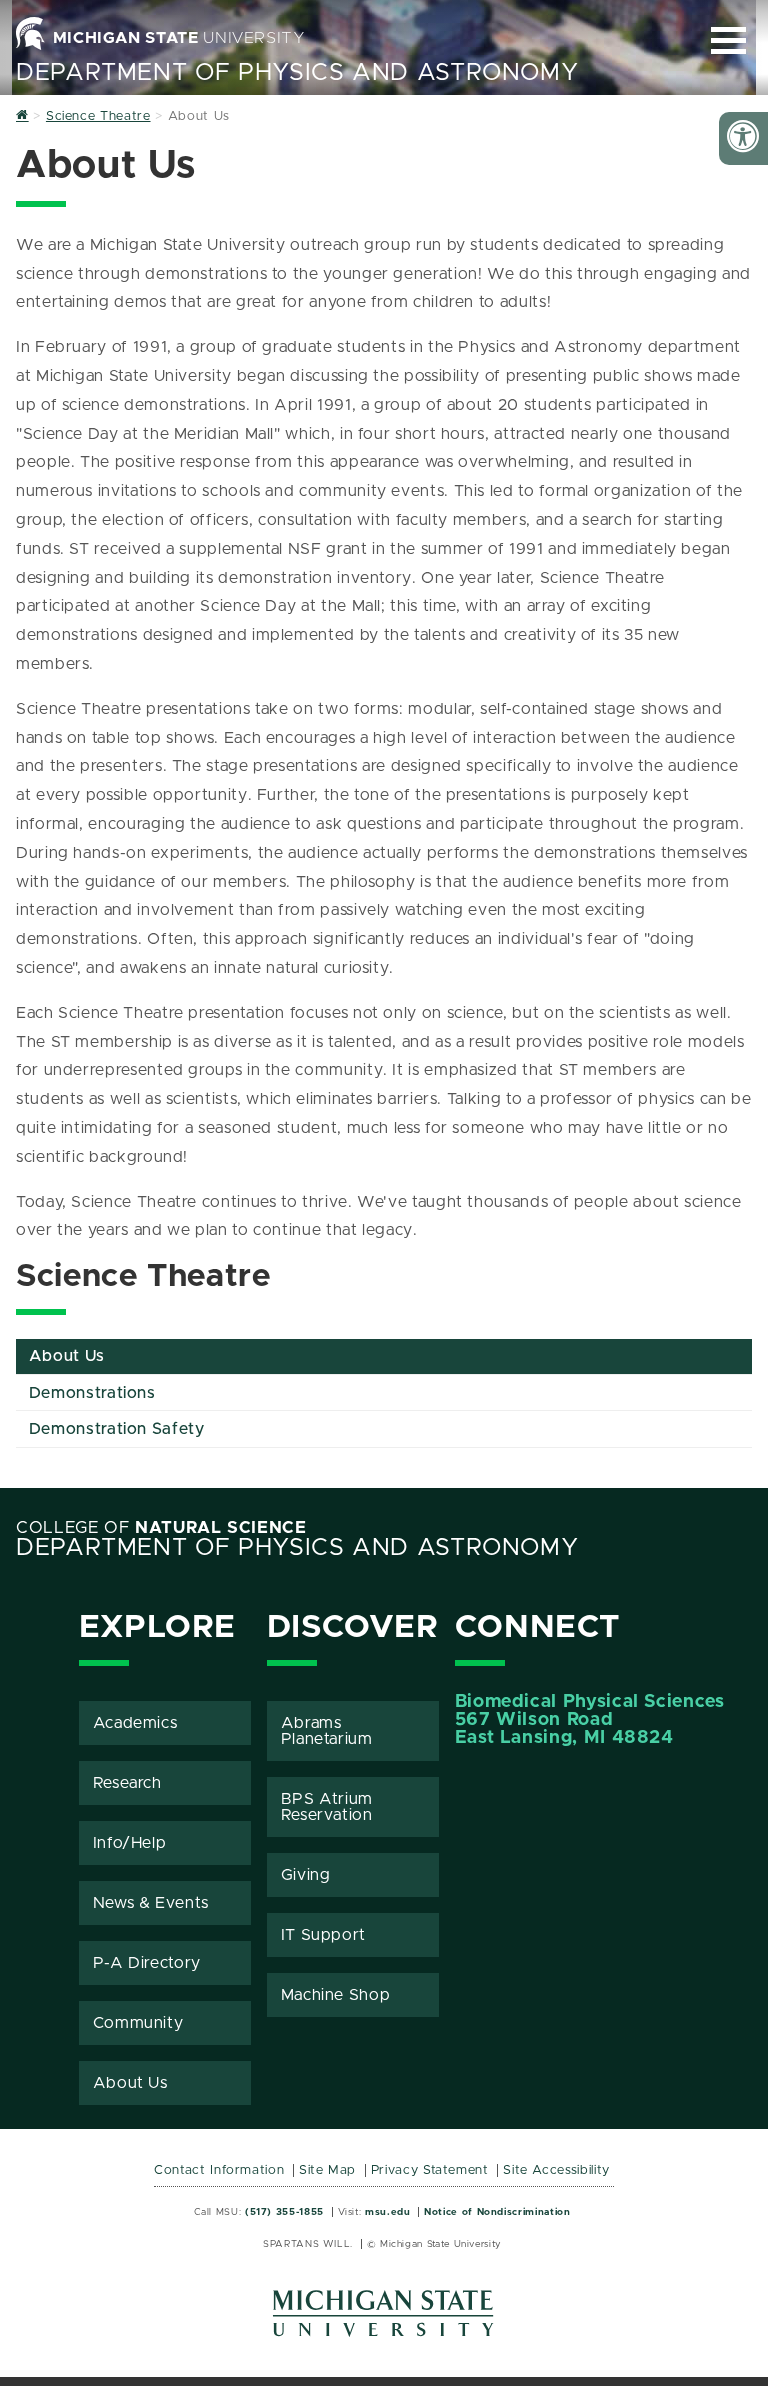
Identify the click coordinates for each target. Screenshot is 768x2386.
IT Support (323, 1935)
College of (161, 1528)
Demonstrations (92, 1393)
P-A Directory (147, 1963)
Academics (135, 1723)
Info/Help (130, 1843)
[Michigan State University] (384, 2320)
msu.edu (387, 2212)
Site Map (327, 2170)
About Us (67, 1356)
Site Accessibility (556, 2170)
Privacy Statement (430, 2170)
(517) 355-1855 (284, 2212)
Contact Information (219, 2170)
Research (127, 1783)
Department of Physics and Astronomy (297, 73)
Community (138, 2023)
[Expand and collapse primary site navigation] (728, 40)
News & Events (151, 1903)
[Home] (22, 116)
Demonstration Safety (117, 1429)
